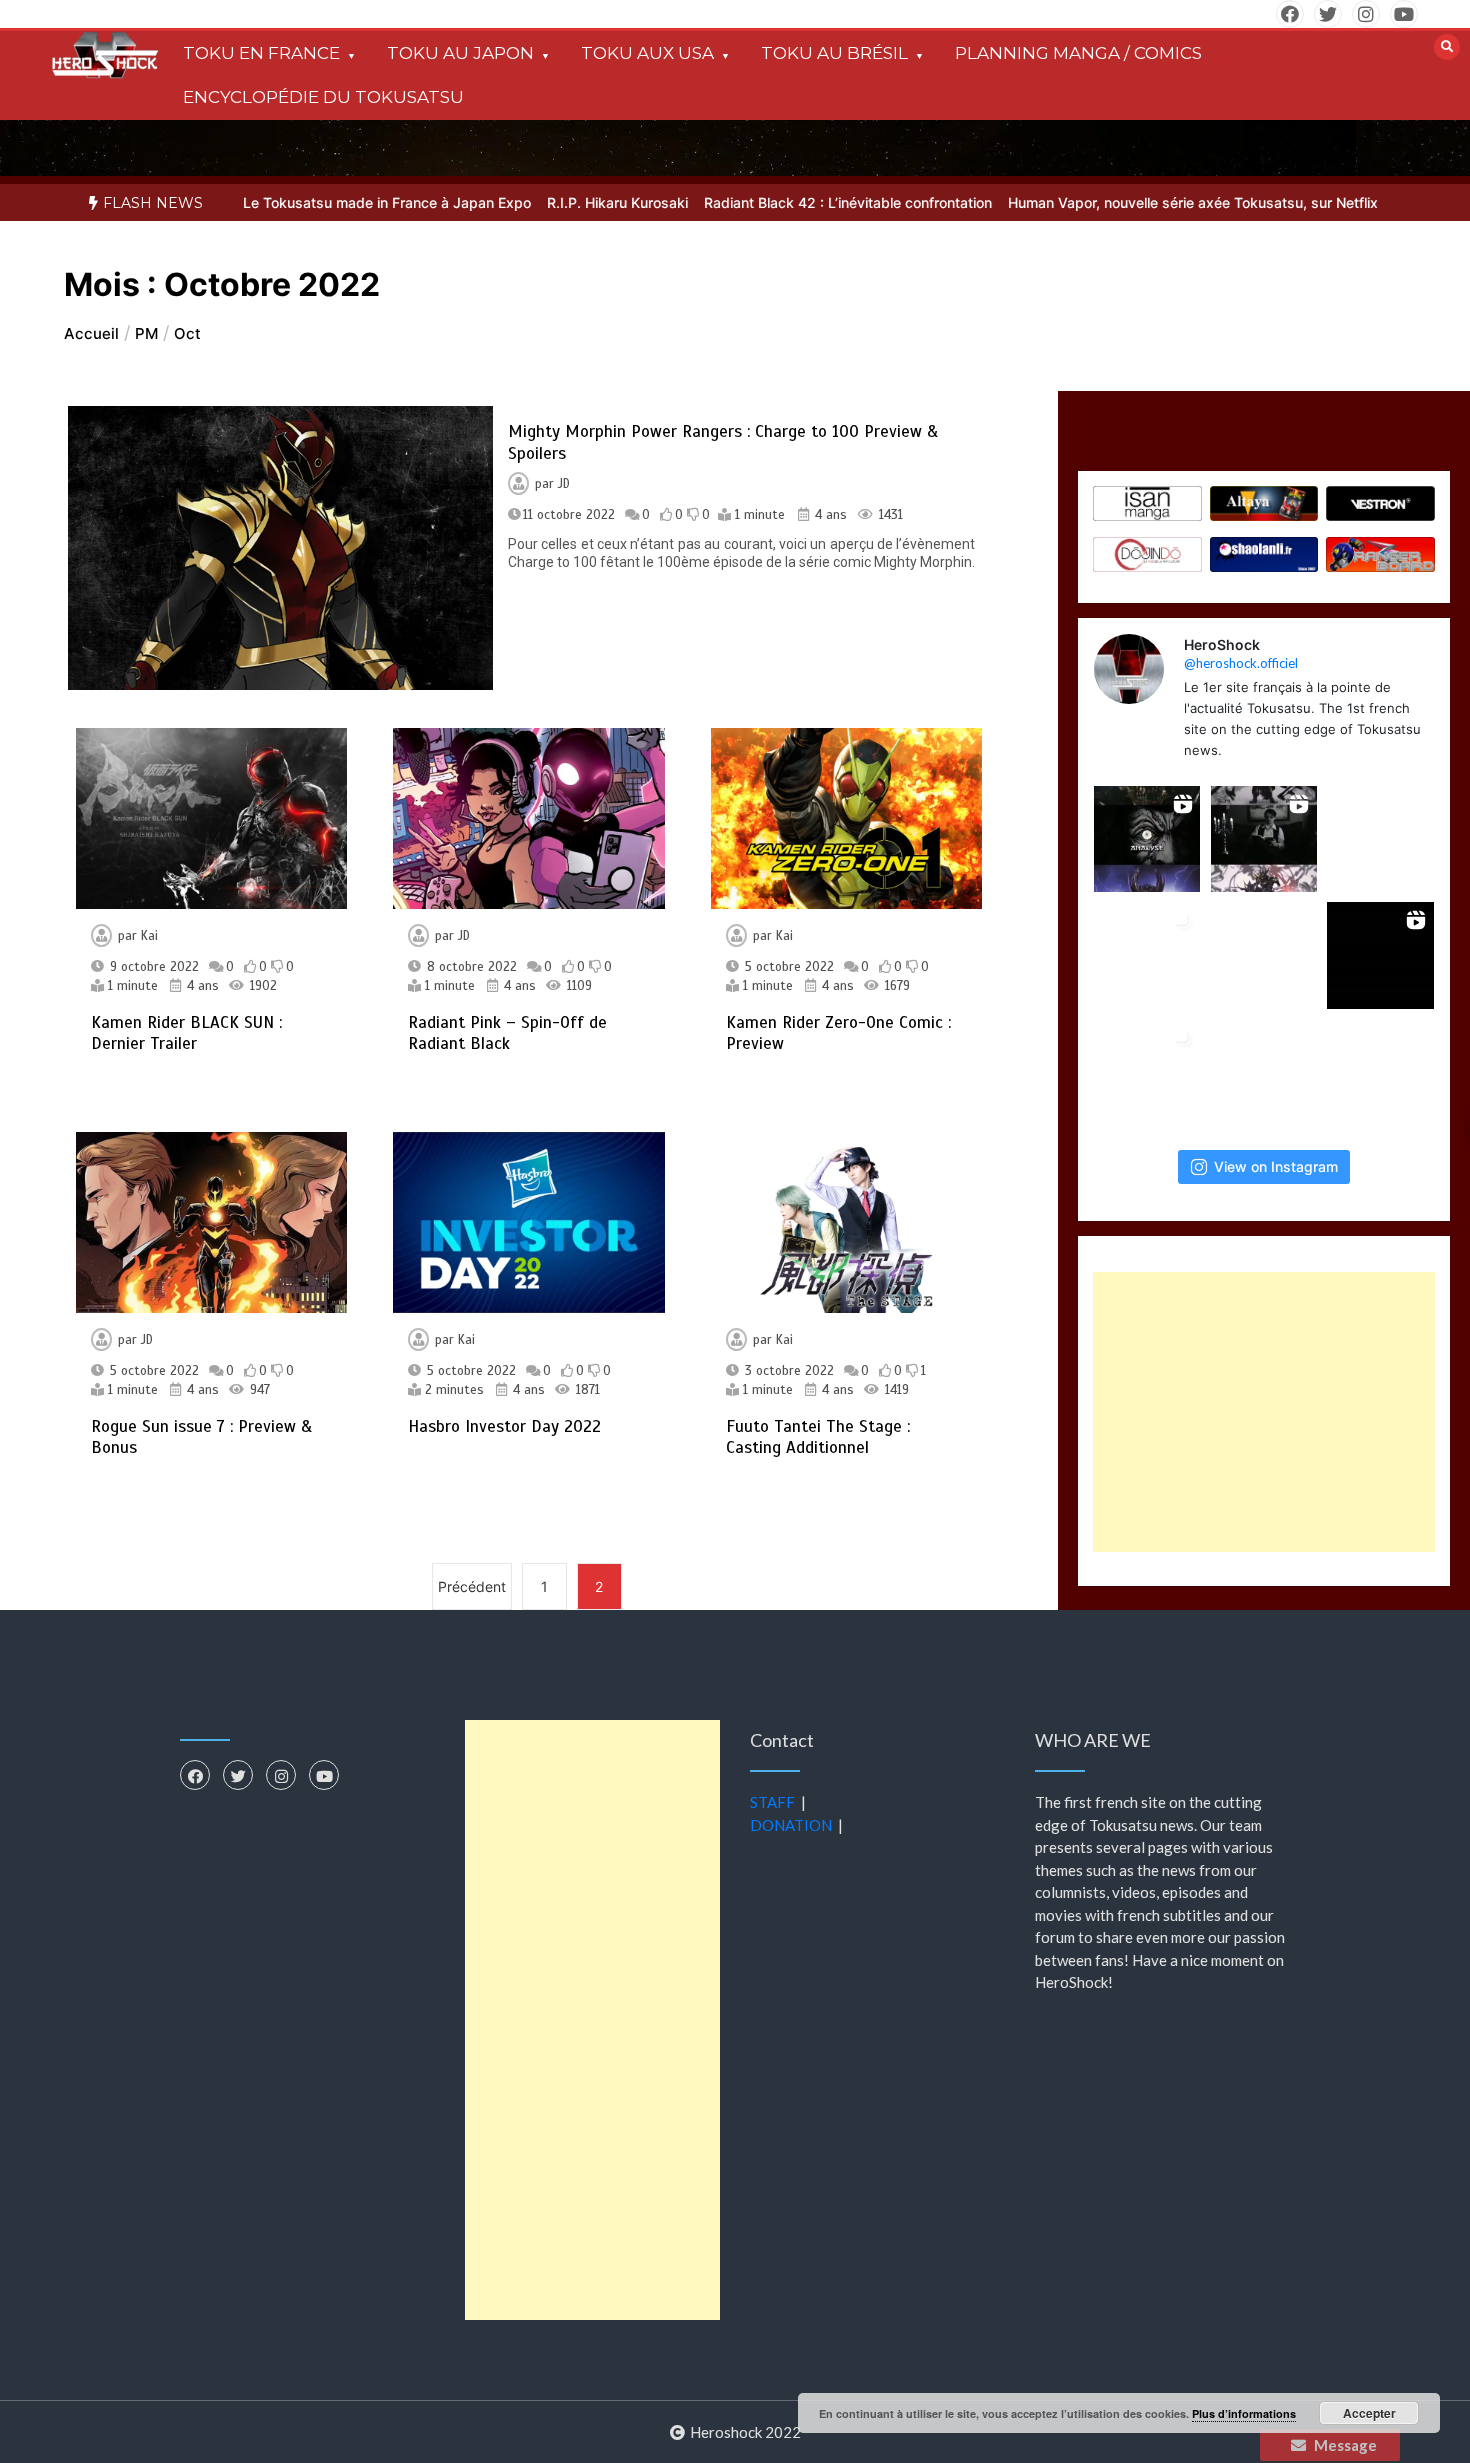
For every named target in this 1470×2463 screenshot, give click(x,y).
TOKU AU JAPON (460, 53)
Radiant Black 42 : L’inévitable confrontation (809, 202)
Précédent (472, 1586)
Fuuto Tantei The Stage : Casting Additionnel (818, 1437)
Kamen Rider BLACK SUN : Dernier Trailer (186, 1033)
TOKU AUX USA (647, 53)
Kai (149, 936)
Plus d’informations (1244, 2413)
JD (564, 484)
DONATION (791, 1825)
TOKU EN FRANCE (261, 53)
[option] (348, 202)
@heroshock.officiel (1241, 663)
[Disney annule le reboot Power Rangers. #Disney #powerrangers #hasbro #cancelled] (1380, 1072)
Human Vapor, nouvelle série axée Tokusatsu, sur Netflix (1154, 202)
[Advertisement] (1263, 1412)
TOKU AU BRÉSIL (834, 53)
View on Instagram (1276, 1166)
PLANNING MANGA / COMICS (1078, 53)
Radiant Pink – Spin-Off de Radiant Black (507, 1033)
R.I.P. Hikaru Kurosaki (578, 202)
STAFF (772, 1802)
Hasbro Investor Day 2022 (504, 1426)
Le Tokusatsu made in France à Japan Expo (348, 202)
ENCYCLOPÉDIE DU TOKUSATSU (323, 97)
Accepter (1369, 2413)
